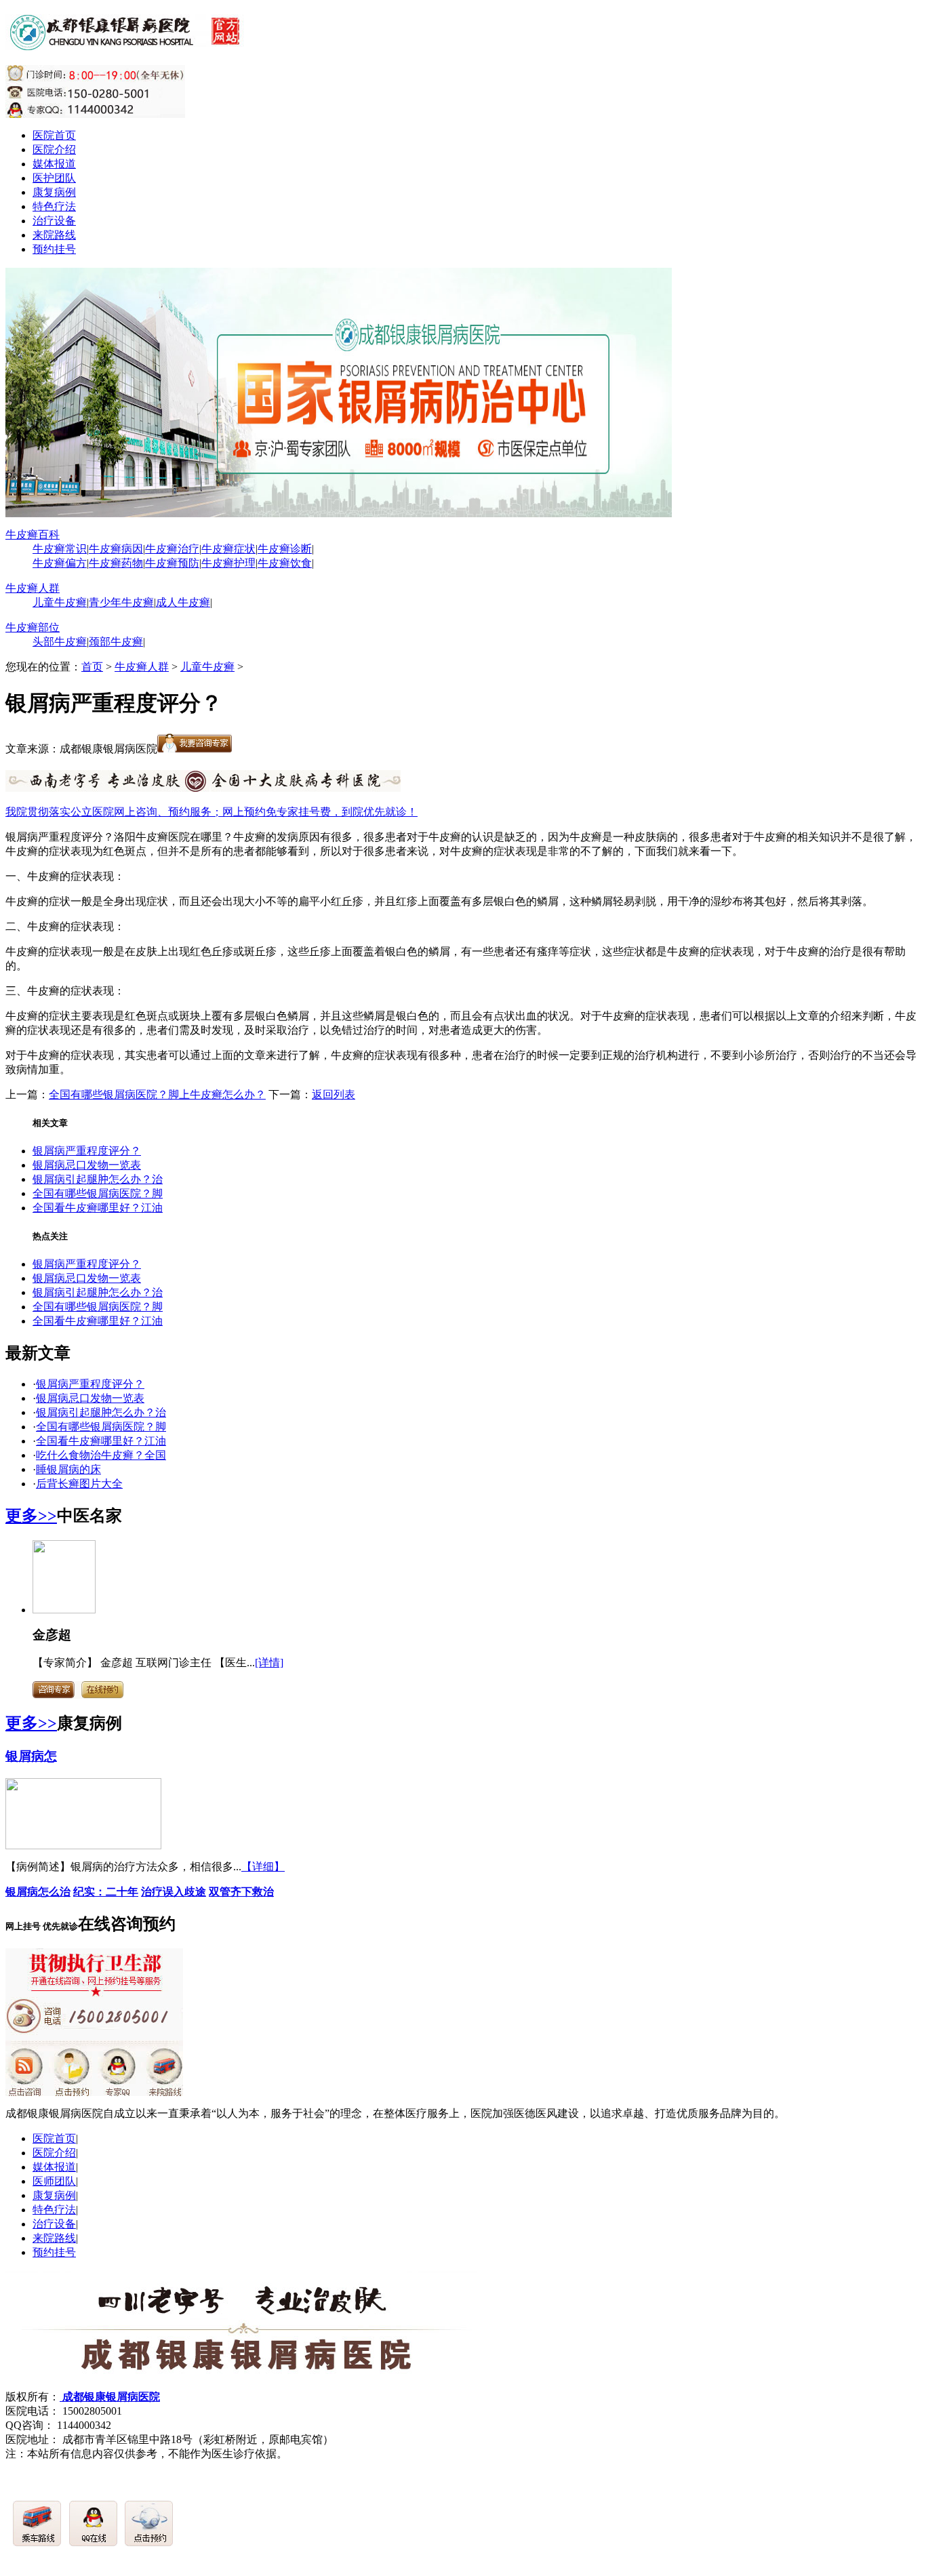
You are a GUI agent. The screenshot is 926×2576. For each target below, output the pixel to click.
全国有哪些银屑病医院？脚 (98, 1193)
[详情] (269, 1663)
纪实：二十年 (106, 1892)
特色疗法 (54, 206)
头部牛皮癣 (60, 642)
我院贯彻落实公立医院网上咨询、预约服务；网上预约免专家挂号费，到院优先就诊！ (212, 812)
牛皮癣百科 (33, 535)
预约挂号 (54, 249)
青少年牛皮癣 (121, 602)
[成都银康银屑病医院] (127, 43)
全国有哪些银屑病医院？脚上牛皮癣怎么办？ (157, 1094)
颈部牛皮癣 (116, 642)
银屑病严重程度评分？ (87, 1151)
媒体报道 (54, 164)
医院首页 (54, 135)
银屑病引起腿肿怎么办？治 (98, 1179)
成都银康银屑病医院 (110, 2397)
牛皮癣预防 (172, 563)
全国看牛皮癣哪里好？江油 (98, 1208)
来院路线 (54, 235)
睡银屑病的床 (68, 1469)
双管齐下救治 (241, 1892)
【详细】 (263, 1867)
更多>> (31, 1516)
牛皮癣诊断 (285, 549)
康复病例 (54, 192)
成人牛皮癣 (183, 602)
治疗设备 (54, 221)
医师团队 (54, 2181)
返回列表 (334, 1094)
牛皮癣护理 (228, 563)
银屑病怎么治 (38, 1892)
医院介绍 (54, 149)
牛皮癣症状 (228, 549)
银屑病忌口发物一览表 (87, 1165)
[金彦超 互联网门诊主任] (64, 1610)
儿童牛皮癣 (60, 602)
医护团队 (54, 178)
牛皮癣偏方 (60, 563)
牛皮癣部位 (33, 627)
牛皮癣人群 (33, 588)
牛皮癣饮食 (285, 563)
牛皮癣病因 (116, 549)
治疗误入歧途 (174, 1892)
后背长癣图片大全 (79, 1484)
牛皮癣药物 (116, 563)
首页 (92, 667)
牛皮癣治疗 (172, 549)
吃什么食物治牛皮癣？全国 (101, 1455)
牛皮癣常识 (60, 549)
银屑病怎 (31, 1756)
